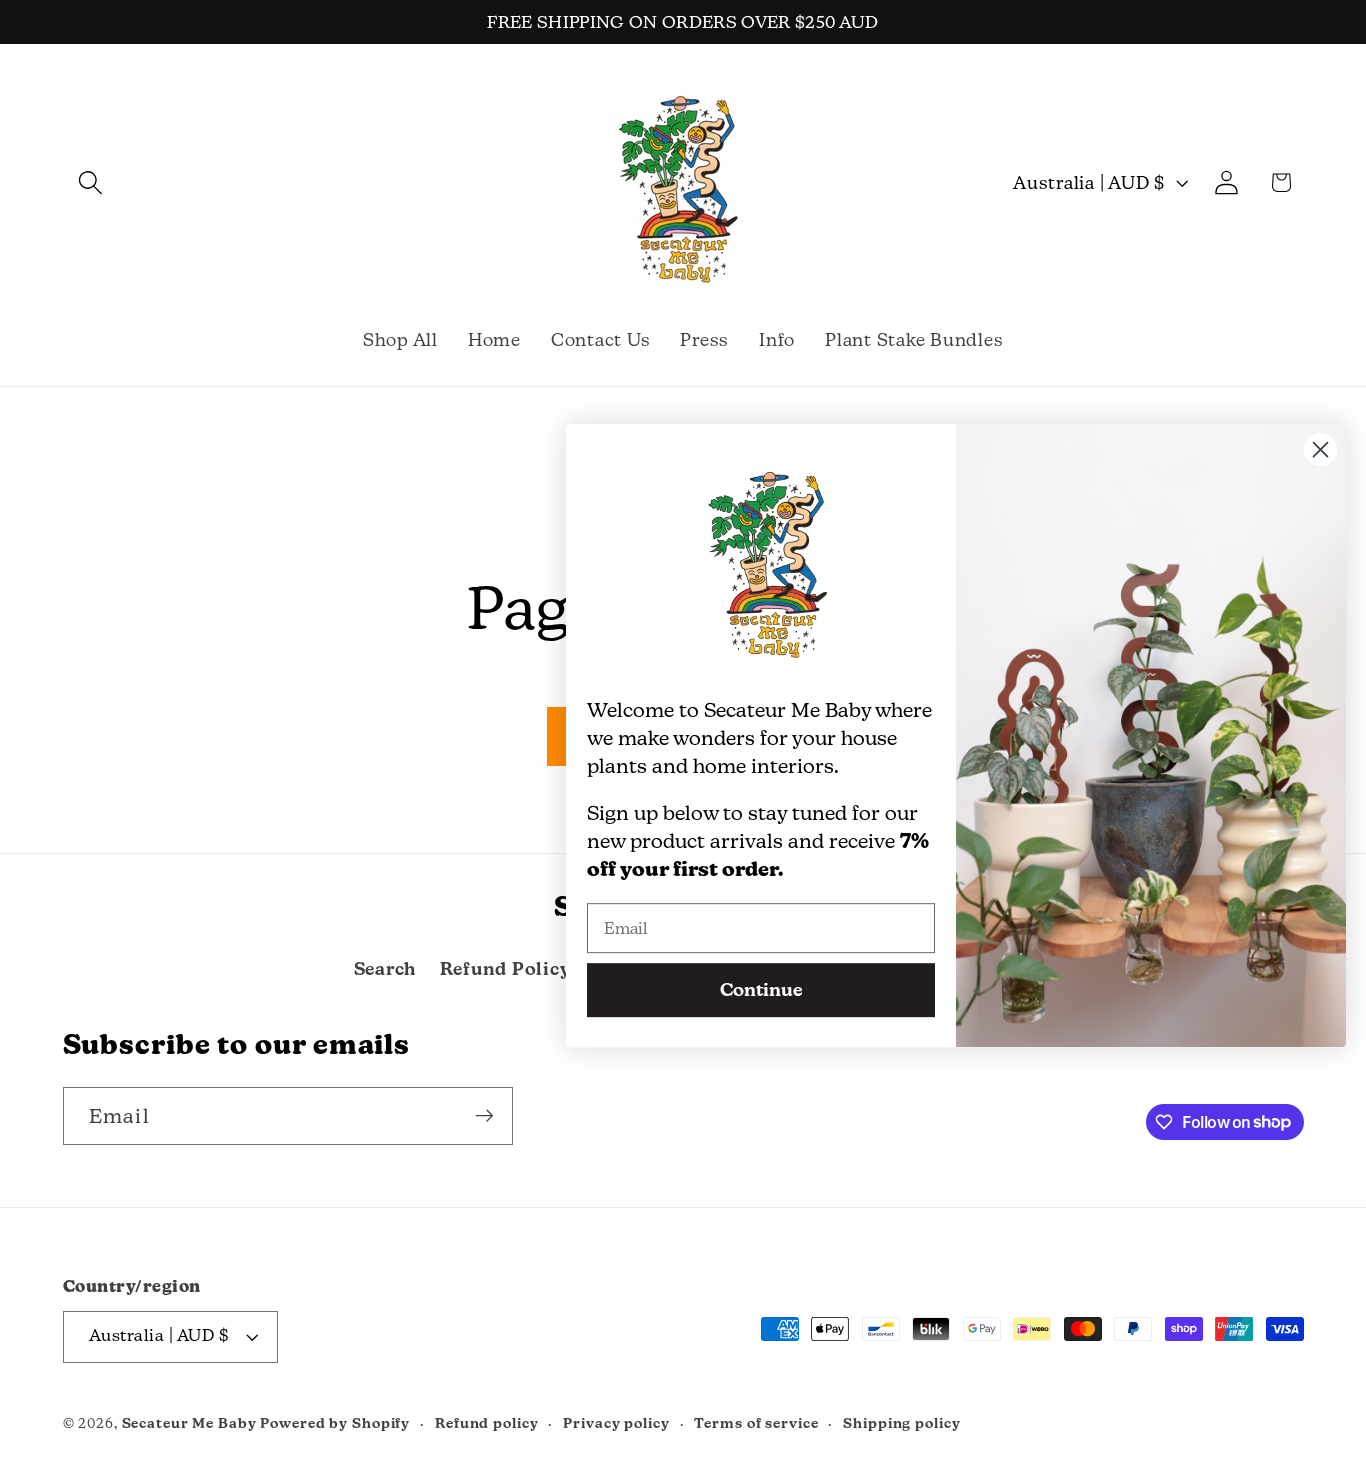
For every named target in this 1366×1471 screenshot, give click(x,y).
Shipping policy (901, 1424)
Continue (761, 989)
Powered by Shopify (335, 1424)
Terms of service (756, 1424)
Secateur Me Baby (189, 1424)
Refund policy (486, 1424)
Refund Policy (505, 968)
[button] (90, 182)
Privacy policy (616, 1424)
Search (385, 968)
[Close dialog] (1320, 449)
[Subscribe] (484, 1115)
